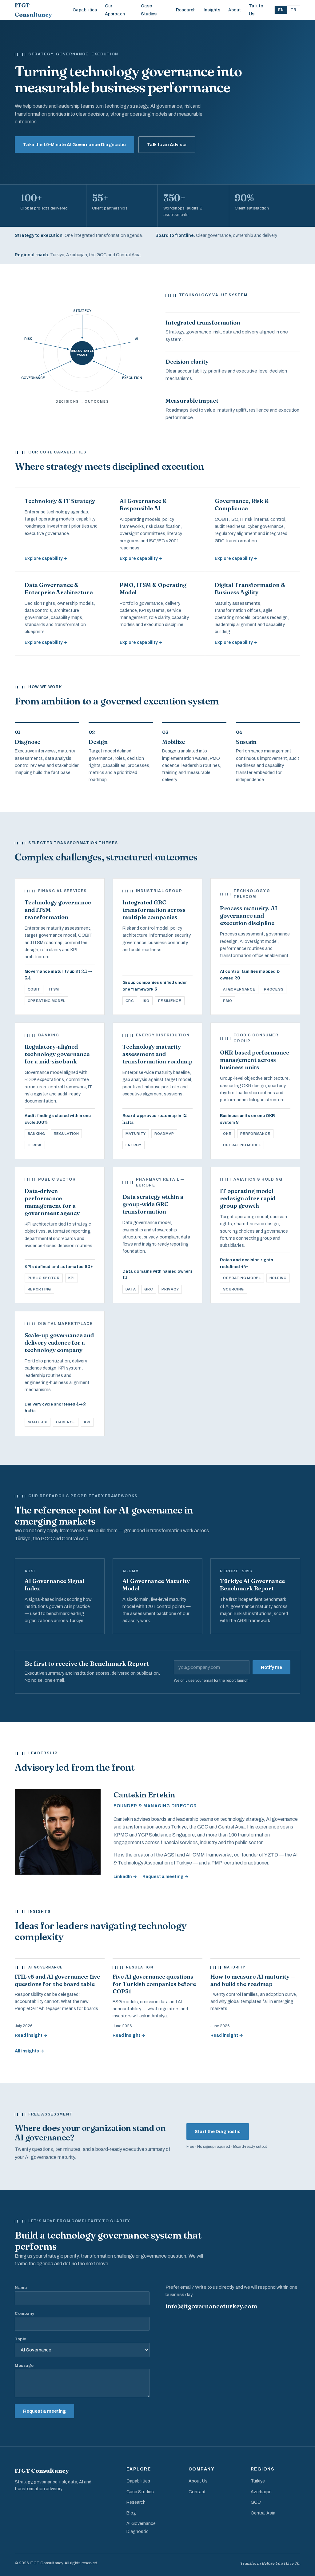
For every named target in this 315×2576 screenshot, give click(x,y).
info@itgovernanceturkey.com (211, 2306)
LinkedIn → (125, 1877)
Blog (131, 2513)
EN (281, 10)
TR (294, 10)
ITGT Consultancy (33, 10)
